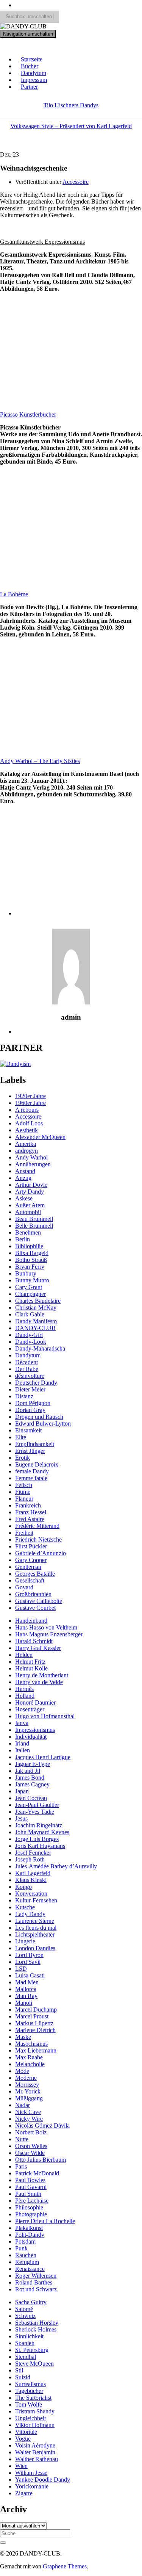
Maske (23, 2037)
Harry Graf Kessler (38, 1648)
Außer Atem (30, 1205)
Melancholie (30, 2064)
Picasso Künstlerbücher (28, 414)
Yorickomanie (32, 2486)
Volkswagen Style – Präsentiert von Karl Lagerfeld (71, 126)
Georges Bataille (35, 1574)
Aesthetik (27, 1130)
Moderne (26, 2078)
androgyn (27, 1151)
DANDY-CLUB (26, 47)
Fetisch (24, 1485)
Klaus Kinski (31, 1880)
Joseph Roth (30, 1859)
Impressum (34, 80)
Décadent (27, 1362)
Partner (29, 87)
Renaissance (30, 2269)
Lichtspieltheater (35, 1934)
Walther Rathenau (37, 2459)
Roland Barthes (34, 2282)
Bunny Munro (32, 1280)
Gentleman (28, 1567)
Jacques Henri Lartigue (43, 1757)
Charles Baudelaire (38, 1301)
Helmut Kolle (31, 1668)
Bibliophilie (29, 1246)
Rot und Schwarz (36, 2289)
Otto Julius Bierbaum (41, 2160)
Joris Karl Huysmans (40, 1846)
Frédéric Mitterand (37, 1526)
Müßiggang (29, 2098)
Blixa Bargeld (32, 1253)
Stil (19, 2370)
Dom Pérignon (33, 1403)
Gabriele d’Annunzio (41, 1553)
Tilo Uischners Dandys (71, 105)
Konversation (31, 1894)
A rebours (27, 1110)
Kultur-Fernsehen (36, 1900)
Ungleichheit (30, 2418)
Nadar (23, 2105)
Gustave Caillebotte (39, 1601)
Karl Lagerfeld (33, 1873)
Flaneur (24, 1499)
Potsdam (25, 2241)
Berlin (23, 1239)
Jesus (21, 1818)
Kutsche (25, 1907)
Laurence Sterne (35, 1921)
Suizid (23, 2377)
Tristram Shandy (35, 2411)
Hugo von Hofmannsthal (45, 1716)
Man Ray (26, 1996)
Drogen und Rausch (39, 1417)
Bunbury (26, 1273)
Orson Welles (31, 2146)
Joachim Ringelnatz (39, 1825)
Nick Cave (28, 2112)
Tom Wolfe (29, 2404)
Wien (21, 2466)
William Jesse (31, 2473)
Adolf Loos (29, 1123)
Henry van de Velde (39, 1682)
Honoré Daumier (35, 1702)
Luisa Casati (30, 1975)
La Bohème (14, 594)
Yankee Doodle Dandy (43, 2480)
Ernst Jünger (30, 1451)
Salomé (24, 2309)
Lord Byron (29, 1955)
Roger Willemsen (36, 2276)
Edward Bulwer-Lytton (43, 1424)
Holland (25, 1696)
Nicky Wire (29, 2119)
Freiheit (24, 1533)
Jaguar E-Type (33, 1764)
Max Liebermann (36, 2050)
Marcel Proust (32, 2016)
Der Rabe (27, 1369)
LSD (21, 1969)
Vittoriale (26, 2432)
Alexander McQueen (40, 1137)
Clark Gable (30, 1314)
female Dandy (32, 1471)
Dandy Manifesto (36, 1321)
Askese (24, 1198)
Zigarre (24, 2493)
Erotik (23, 1458)
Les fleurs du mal (36, 1928)
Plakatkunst (29, 2228)
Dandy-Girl (29, 1335)
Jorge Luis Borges (37, 1839)
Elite (21, 1437)
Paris (21, 2166)
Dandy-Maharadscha (40, 1348)
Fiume (23, 1492)
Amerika (26, 1144)
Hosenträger (30, 1709)
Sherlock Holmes (36, 2329)
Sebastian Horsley (37, 2323)
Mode (22, 2071)
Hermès (24, 1689)
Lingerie (25, 1941)
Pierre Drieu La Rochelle (45, 2221)
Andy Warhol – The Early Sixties (40, 761)
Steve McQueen (34, 2364)
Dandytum (34, 73)
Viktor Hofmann (35, 2425)
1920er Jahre (30, 1096)
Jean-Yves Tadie (35, 1812)
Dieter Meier (30, 1389)
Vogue (23, 2439)
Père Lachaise (32, 2201)
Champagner (30, 1294)
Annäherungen (33, 1164)
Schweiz (25, 2316)
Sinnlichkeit (29, 2336)
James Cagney (32, 1784)
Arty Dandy (30, 1192)
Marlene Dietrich (35, 2030)
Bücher (30, 66)
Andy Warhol (31, 1157)
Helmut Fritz (30, 1662)
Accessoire (76, 182)
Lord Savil (28, 1962)
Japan (22, 1791)
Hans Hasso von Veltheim (46, 1627)
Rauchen (26, 2255)
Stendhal (26, 2357)
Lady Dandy (30, 1914)
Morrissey (27, 2085)
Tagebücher (29, 2391)
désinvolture (30, 1376)
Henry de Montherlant (42, 1675)
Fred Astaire (30, 1519)
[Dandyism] (15, 1064)
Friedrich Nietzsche (38, 1539)
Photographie (31, 2214)
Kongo (23, 1887)
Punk (21, 2248)
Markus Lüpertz (34, 2023)
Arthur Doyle (31, 1185)
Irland (22, 1743)
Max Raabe (29, 2057)
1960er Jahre (30, 1103)
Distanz (24, 1396)
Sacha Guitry (31, 2302)
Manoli (24, 2003)
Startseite (32, 59)
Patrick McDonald (37, 2173)
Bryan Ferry (30, 1267)
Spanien (25, 2343)
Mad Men (27, 1982)
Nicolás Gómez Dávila (42, 2126)
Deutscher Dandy (36, 1383)
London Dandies (35, 1948)
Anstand (25, 1171)
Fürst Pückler (31, 1546)
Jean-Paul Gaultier (37, 1805)
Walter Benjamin (35, 2452)
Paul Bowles (30, 2180)
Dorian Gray (30, 1410)
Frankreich (28, 1505)
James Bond (30, 1778)
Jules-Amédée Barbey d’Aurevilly (56, 1866)
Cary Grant (29, 1287)
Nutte (22, 2139)
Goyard (24, 1587)
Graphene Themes (65, 2566)
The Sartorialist (33, 2398)
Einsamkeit (28, 1430)
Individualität (31, 1737)
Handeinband (31, 1621)
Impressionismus (35, 1730)
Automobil (28, 1212)
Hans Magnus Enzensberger (49, 1634)
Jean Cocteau (31, 1798)
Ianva (22, 1723)
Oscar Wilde (30, 2153)
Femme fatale (31, 1478)
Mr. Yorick (28, 2091)
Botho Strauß (31, 1260)
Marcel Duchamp (36, 2010)
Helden (24, 1655)
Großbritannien (33, 1594)
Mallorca (26, 1989)
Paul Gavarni (31, 2187)
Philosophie (29, 2207)
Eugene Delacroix (37, 1464)
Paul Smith (28, 2194)
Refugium (27, 2262)
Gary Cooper (31, 1560)
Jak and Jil (28, 1771)
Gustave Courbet (35, 1608)
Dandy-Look (31, 1342)
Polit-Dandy (30, 2235)
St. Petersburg (32, 2350)
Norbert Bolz (31, 2132)
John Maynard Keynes (42, 1832)
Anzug (23, 1178)
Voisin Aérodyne (35, 2445)
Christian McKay (36, 1308)
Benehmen (28, 1232)
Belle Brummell (34, 1226)
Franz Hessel (31, 1512)
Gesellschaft (30, 1580)
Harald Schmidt (34, 1641)
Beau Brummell (34, 1219)
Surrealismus (30, 2384)
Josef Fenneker (33, 1853)
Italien (23, 1750)
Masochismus (31, 2044)
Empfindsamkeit (35, 1444)
